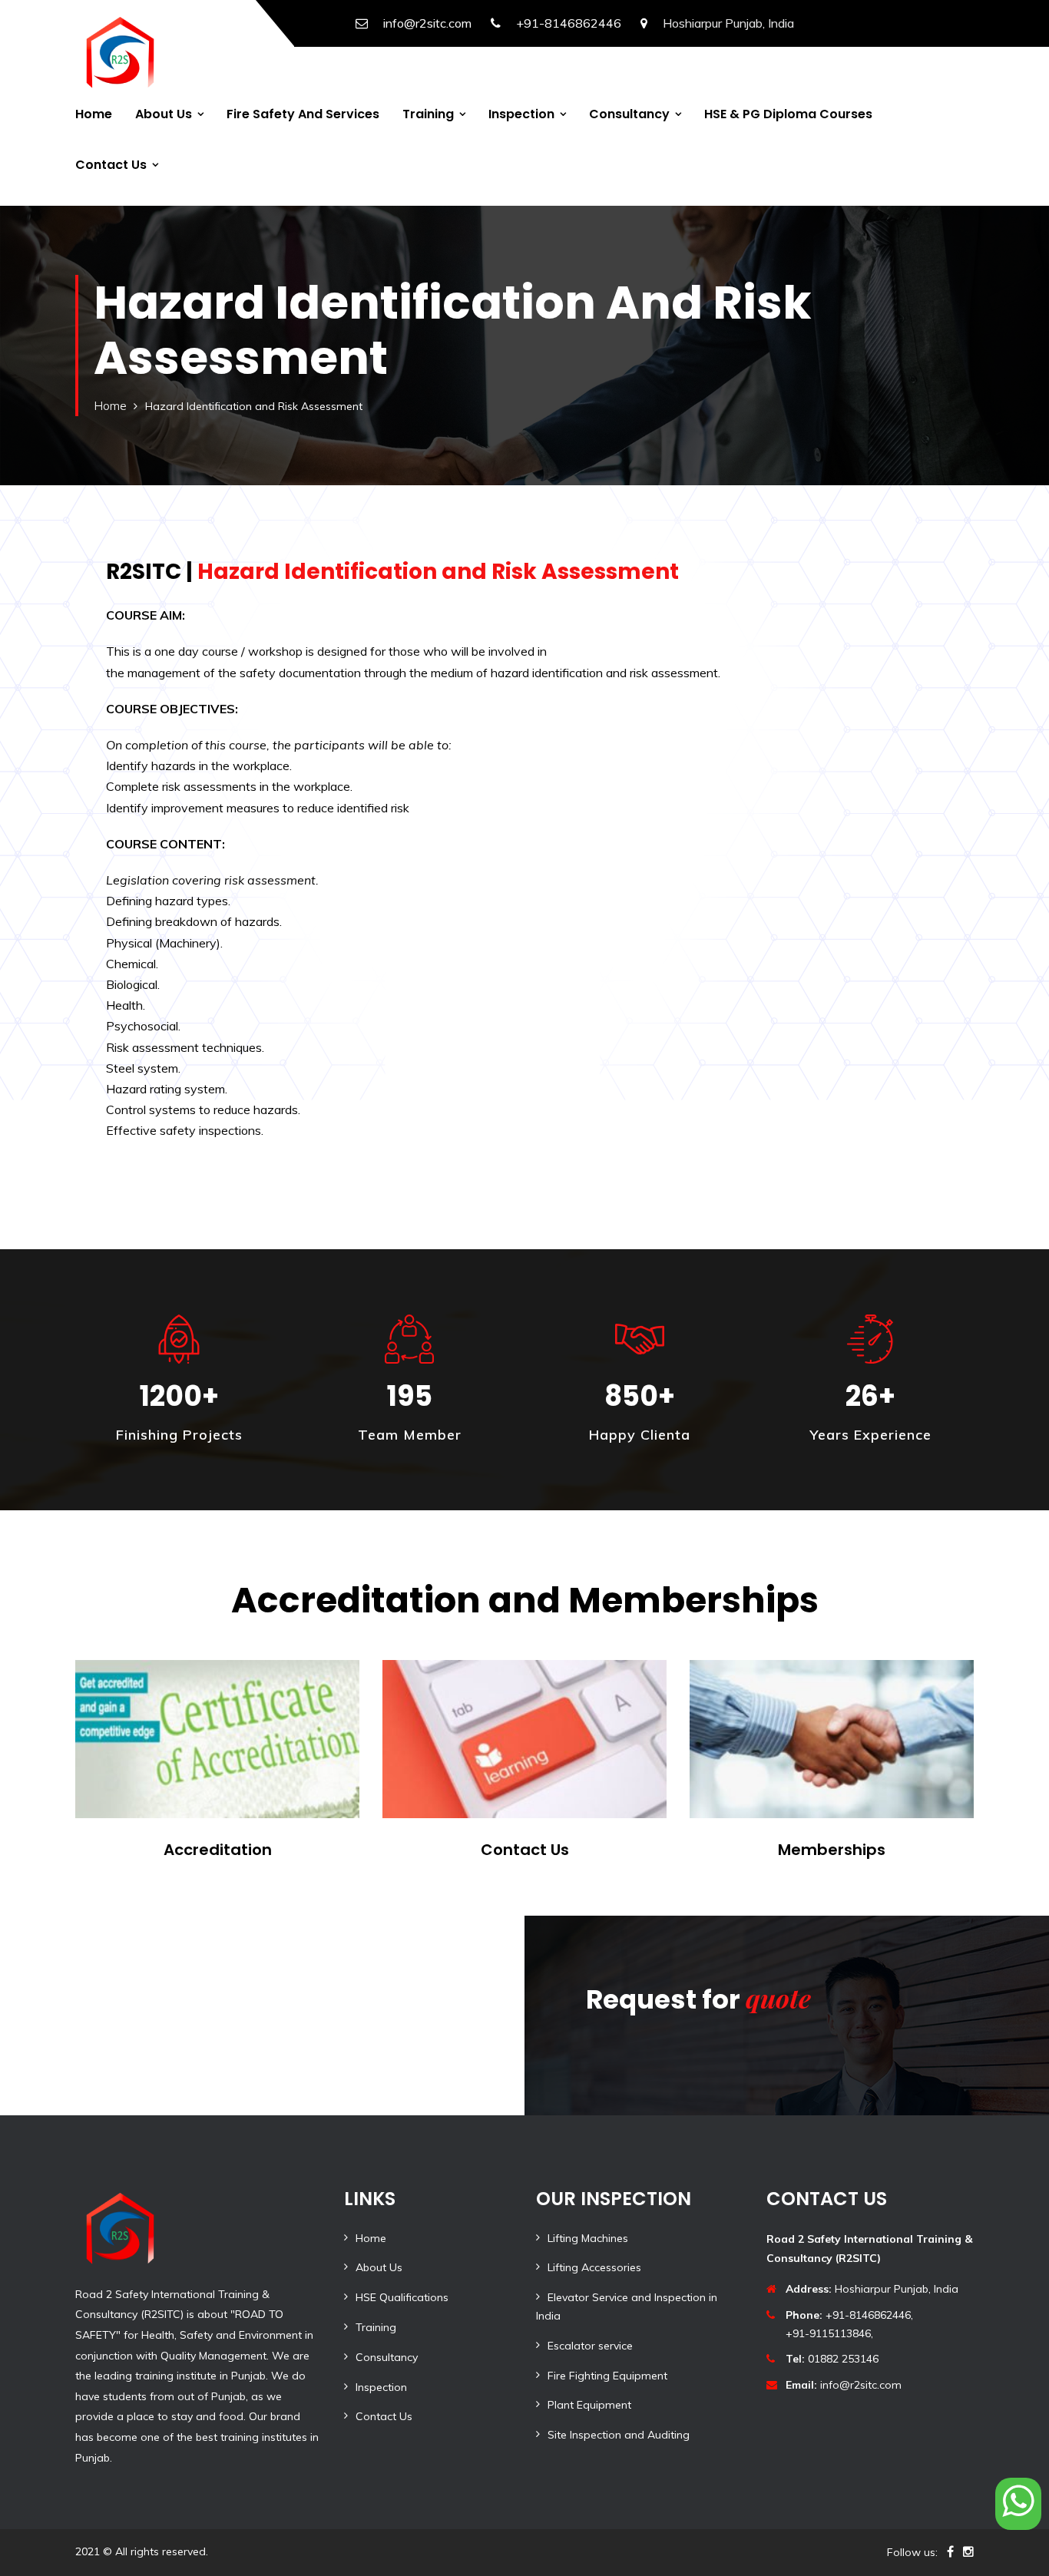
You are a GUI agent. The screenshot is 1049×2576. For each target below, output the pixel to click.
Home (94, 114)
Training (428, 114)
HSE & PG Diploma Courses (788, 114)
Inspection (521, 114)
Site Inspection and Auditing (619, 2435)
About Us (164, 114)
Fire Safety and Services (303, 114)
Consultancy (629, 114)
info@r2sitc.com (427, 23)
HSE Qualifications (402, 2297)
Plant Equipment (589, 2405)
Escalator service (590, 2346)
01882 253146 (832, 2359)
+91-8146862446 (569, 23)
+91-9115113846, (829, 2333)
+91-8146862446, (849, 2315)
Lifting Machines (588, 2238)
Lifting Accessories (594, 2267)
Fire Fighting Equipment (607, 2376)
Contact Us (111, 165)
